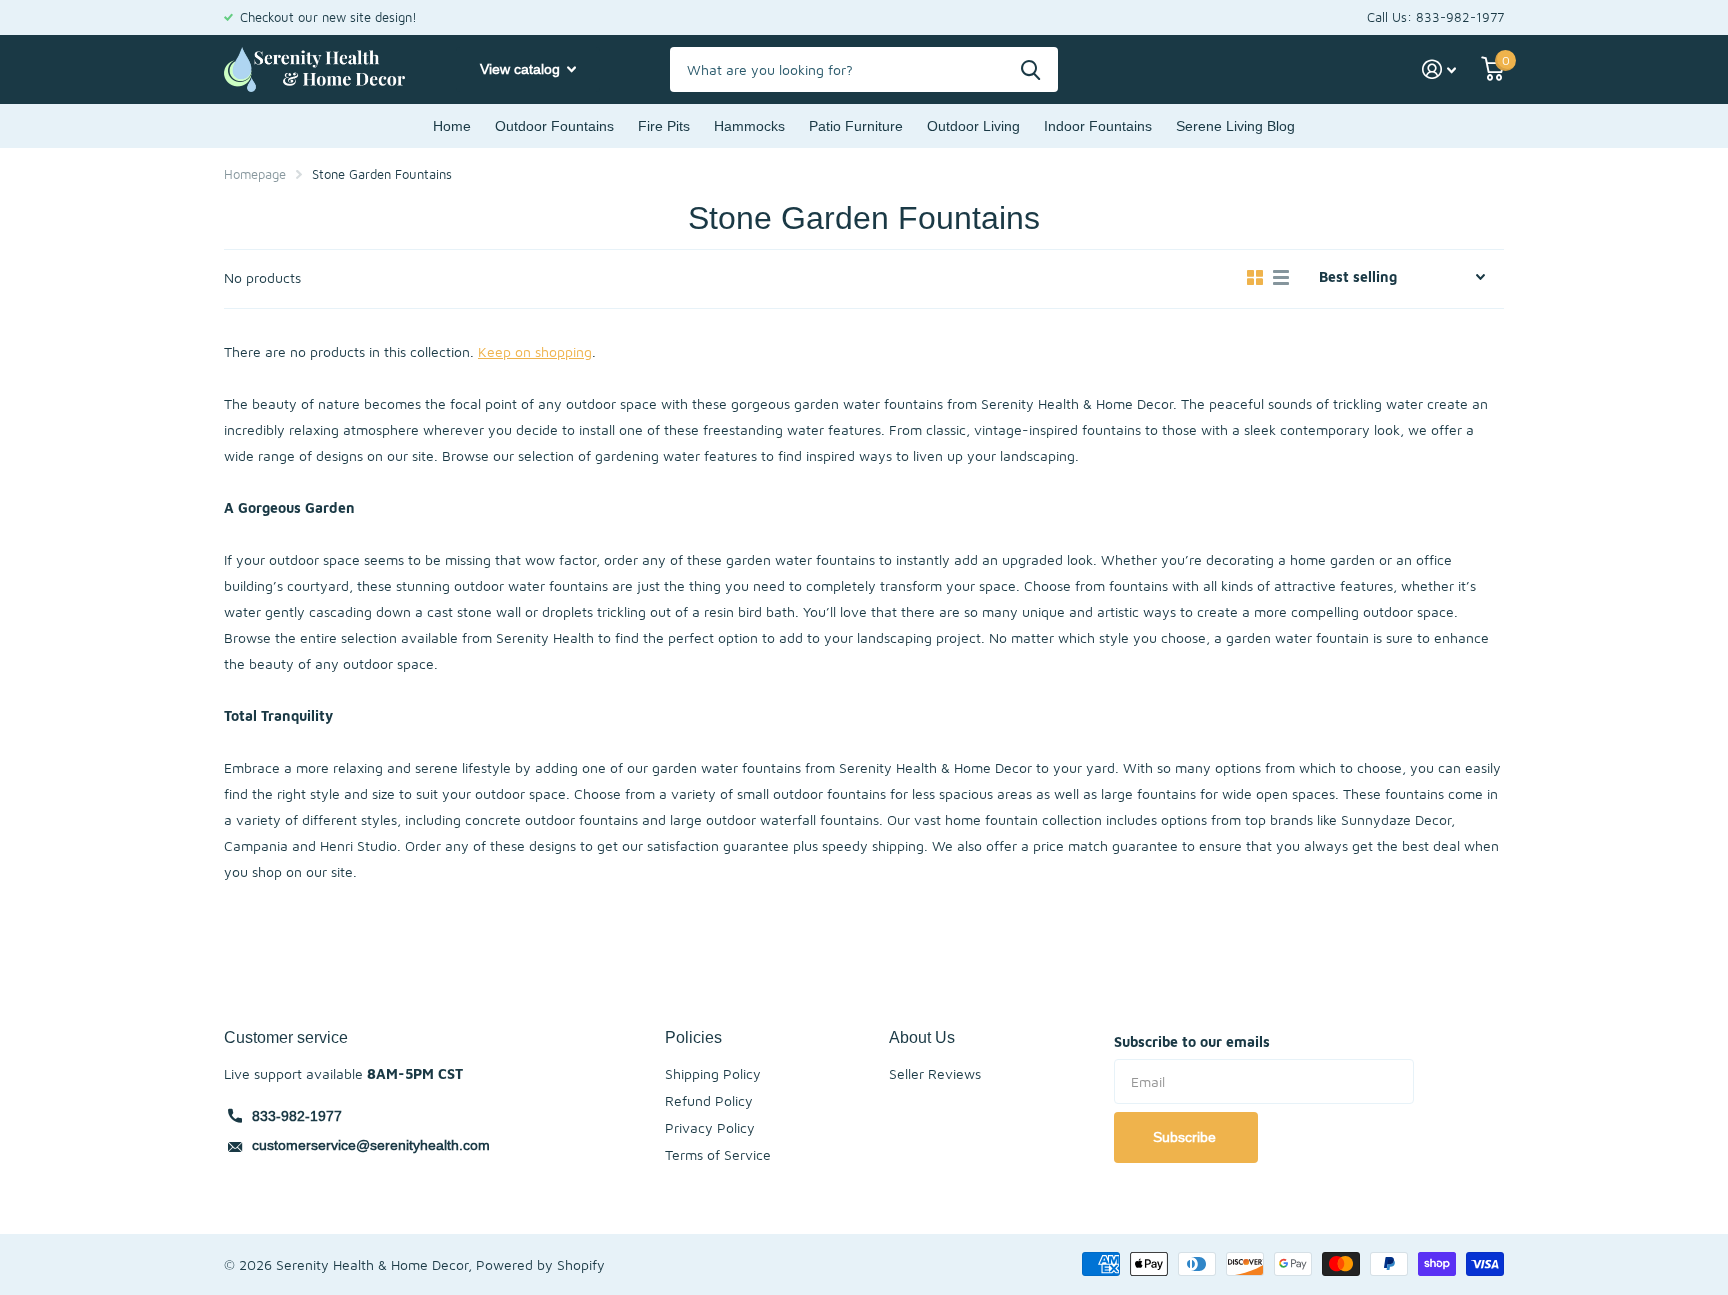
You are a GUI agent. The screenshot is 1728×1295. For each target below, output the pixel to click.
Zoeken (1030, 69)
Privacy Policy (710, 1127)
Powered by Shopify (540, 1264)
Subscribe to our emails (1192, 1041)
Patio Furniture (856, 126)
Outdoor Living (973, 126)
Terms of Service (718, 1154)
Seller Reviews (935, 1073)
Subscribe (1186, 1137)
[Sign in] (1439, 69)
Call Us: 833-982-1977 (1435, 17)
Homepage (255, 174)
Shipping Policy (713, 1073)
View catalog (522, 69)
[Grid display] (1255, 278)
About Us (922, 1037)
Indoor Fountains (1098, 126)
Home (452, 126)
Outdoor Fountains (554, 126)
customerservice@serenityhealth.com (371, 1145)
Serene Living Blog (1235, 126)
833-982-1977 (297, 1116)
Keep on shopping (535, 351)
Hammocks (749, 126)
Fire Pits (664, 126)
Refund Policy (709, 1100)
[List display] (1281, 278)
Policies (693, 1037)
